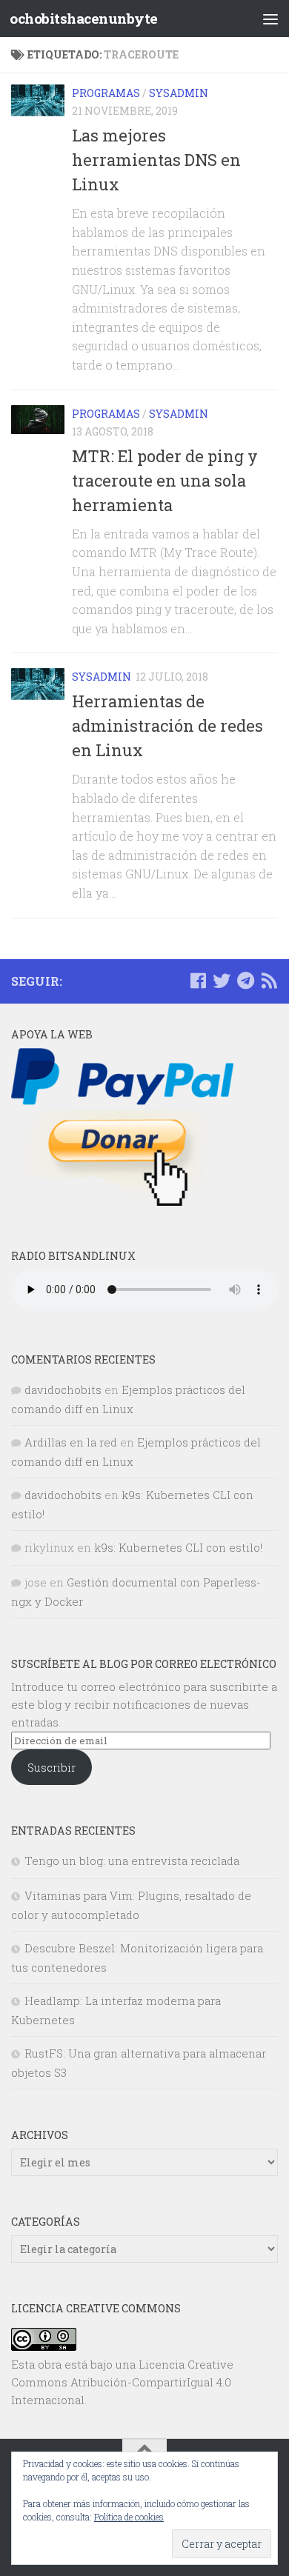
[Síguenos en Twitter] (222, 981)
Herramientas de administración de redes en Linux (167, 725)
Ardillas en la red (71, 1442)
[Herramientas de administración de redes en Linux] (38, 684)
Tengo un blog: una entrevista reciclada (132, 1861)
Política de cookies (129, 2517)
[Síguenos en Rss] (269, 981)
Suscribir (52, 1767)
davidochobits (63, 1389)
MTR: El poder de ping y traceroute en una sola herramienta (165, 480)
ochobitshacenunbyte (84, 18)
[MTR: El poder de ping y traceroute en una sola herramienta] (38, 420)
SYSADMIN (179, 93)
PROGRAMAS (106, 93)
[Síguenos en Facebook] (198, 981)
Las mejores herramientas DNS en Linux (156, 160)
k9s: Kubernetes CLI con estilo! (178, 1547)
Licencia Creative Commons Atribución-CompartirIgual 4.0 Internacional (122, 2382)
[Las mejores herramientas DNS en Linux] (38, 100)
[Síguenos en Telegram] (245, 981)
